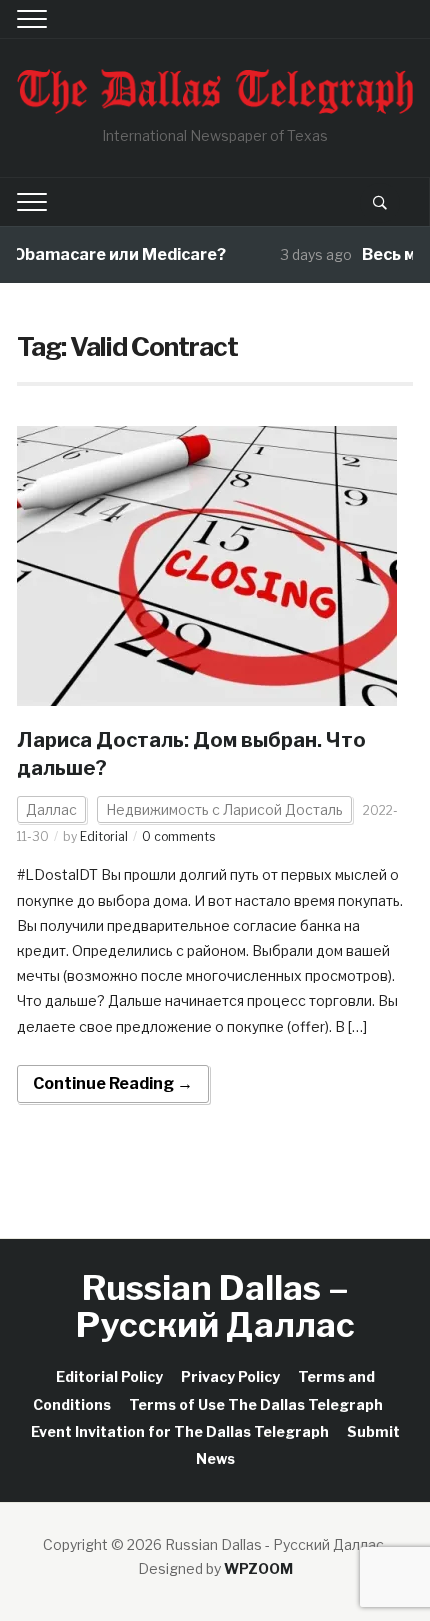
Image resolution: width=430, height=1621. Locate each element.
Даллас (51, 809)
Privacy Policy (230, 1376)
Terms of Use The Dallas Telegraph (256, 1404)
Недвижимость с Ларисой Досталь (224, 809)
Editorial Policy (109, 1376)
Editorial (104, 836)
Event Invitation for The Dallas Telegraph (180, 1431)
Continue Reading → (113, 1083)
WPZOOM (258, 1568)
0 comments (178, 836)
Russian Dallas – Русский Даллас (215, 1306)
